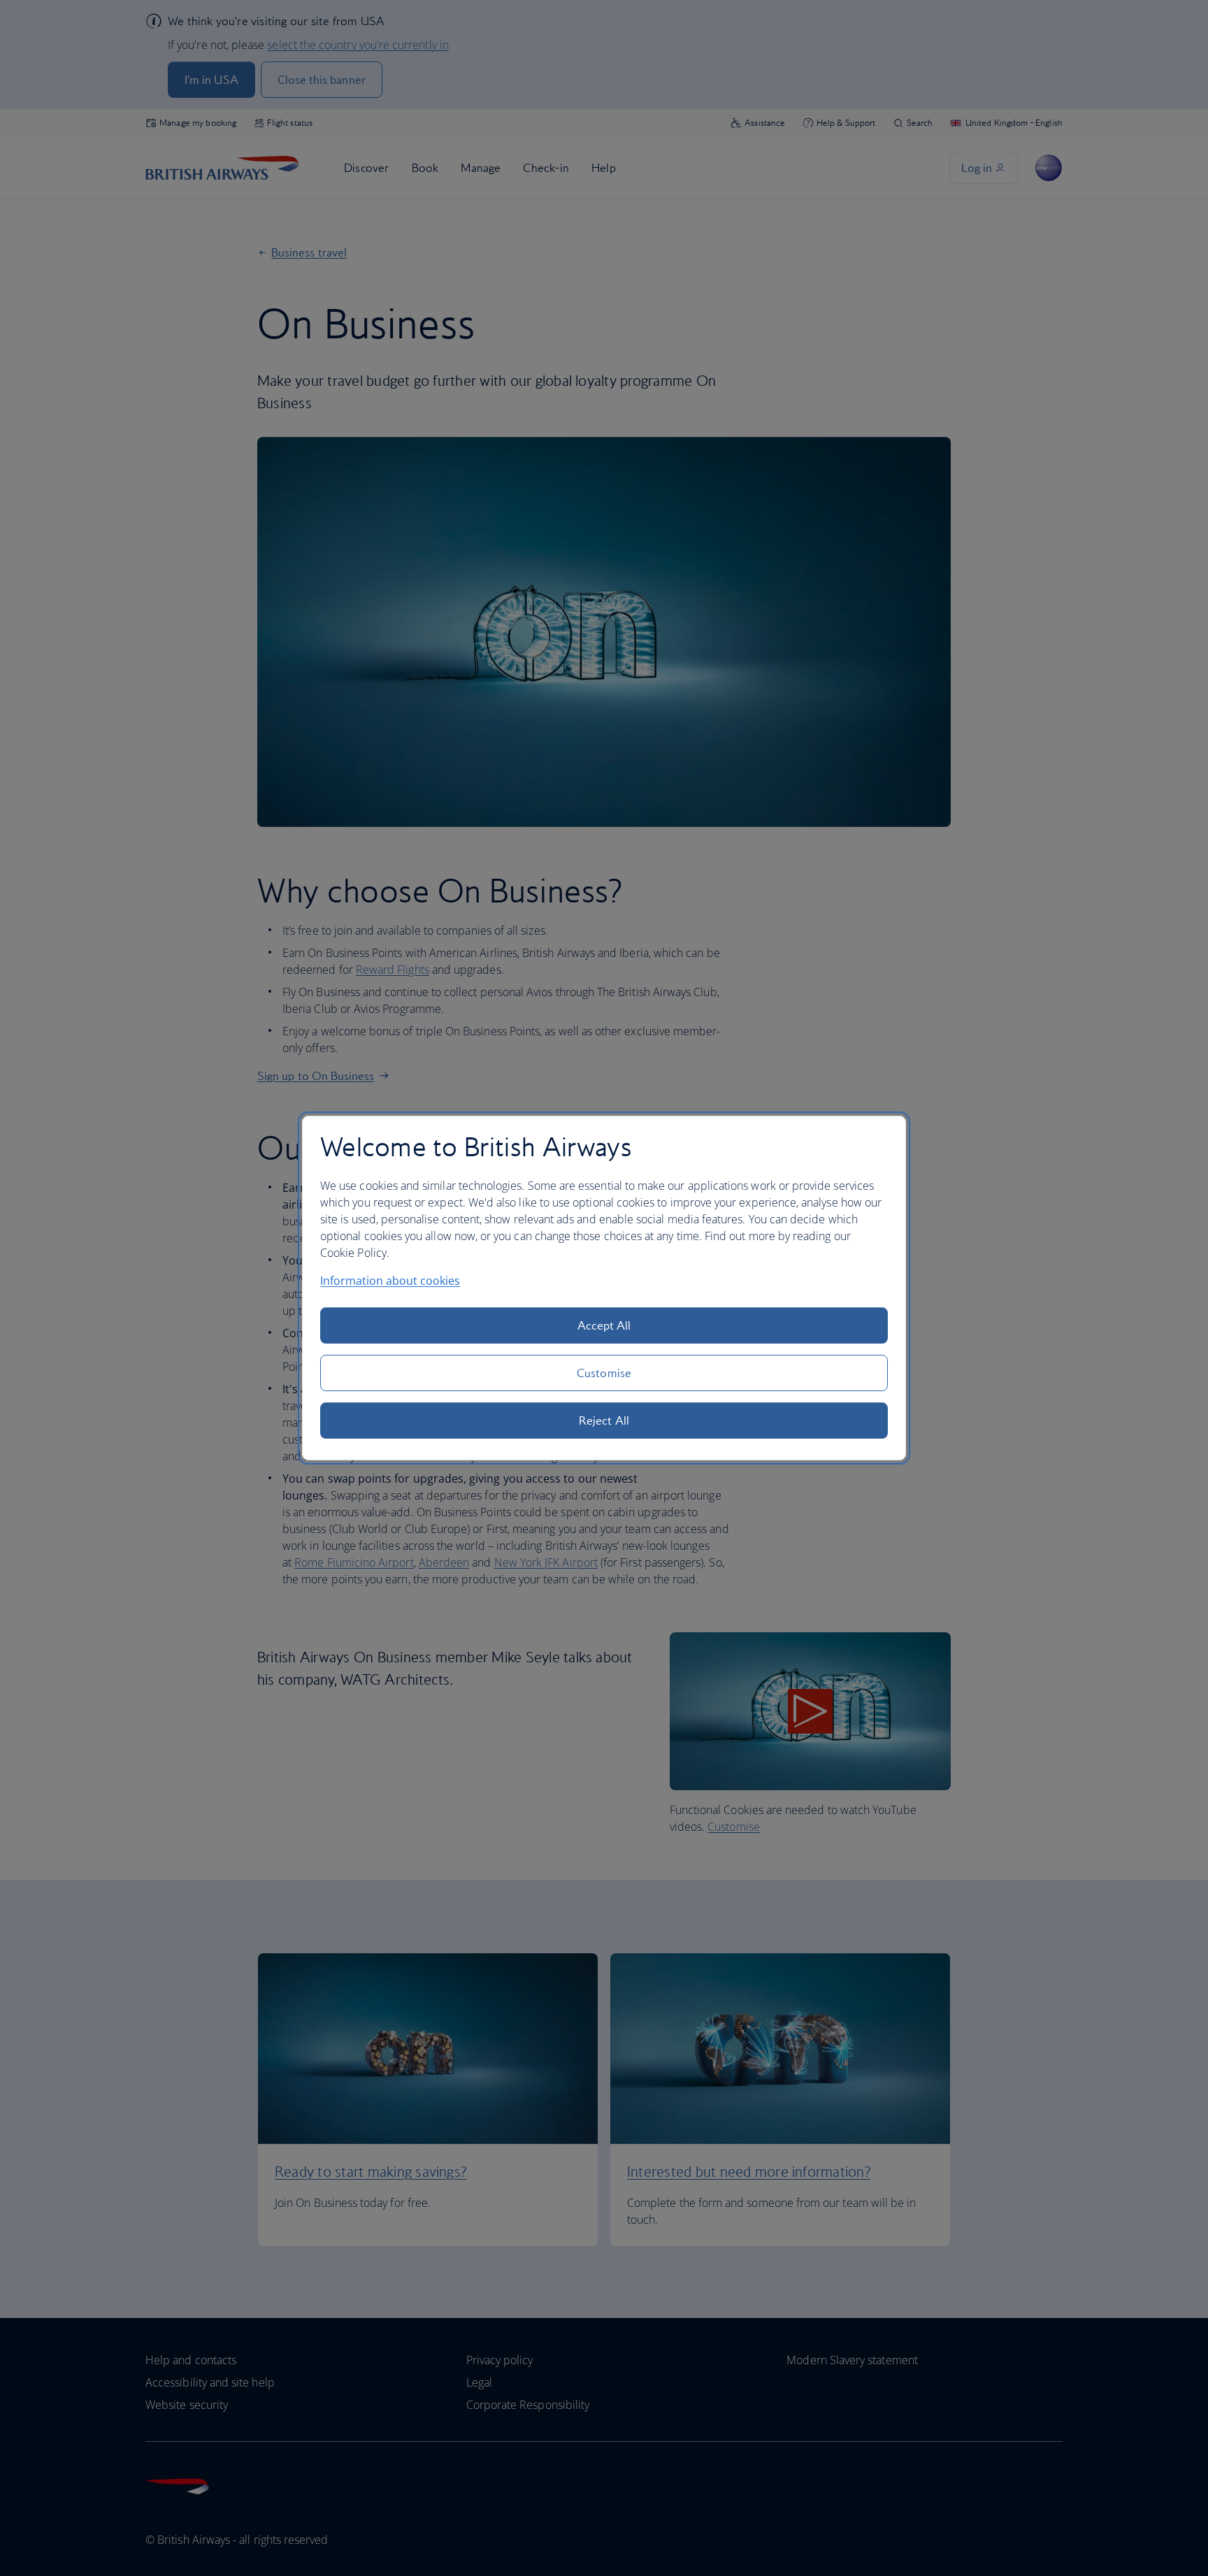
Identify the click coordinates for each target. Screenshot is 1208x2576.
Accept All (604, 1325)
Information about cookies (390, 1281)
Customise (604, 1373)
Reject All (604, 1420)
